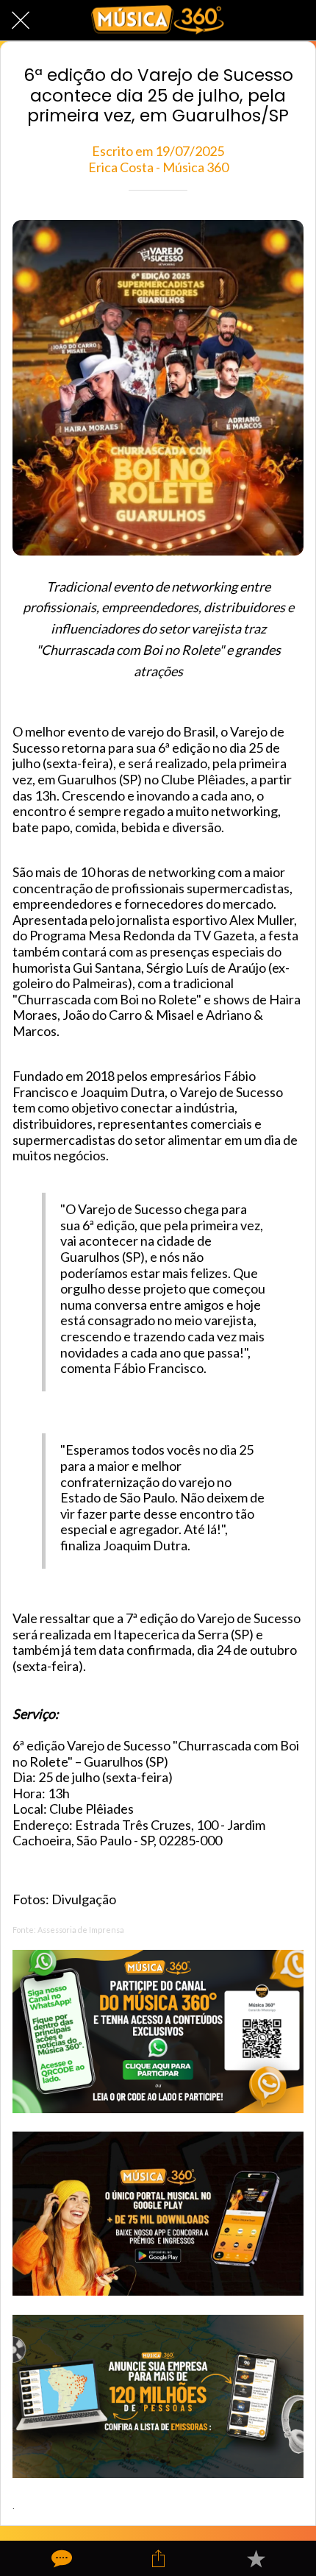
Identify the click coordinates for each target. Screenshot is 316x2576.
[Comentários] (60, 2558)
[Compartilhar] (158, 2558)
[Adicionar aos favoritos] (256, 2558)
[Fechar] (21, 21)
